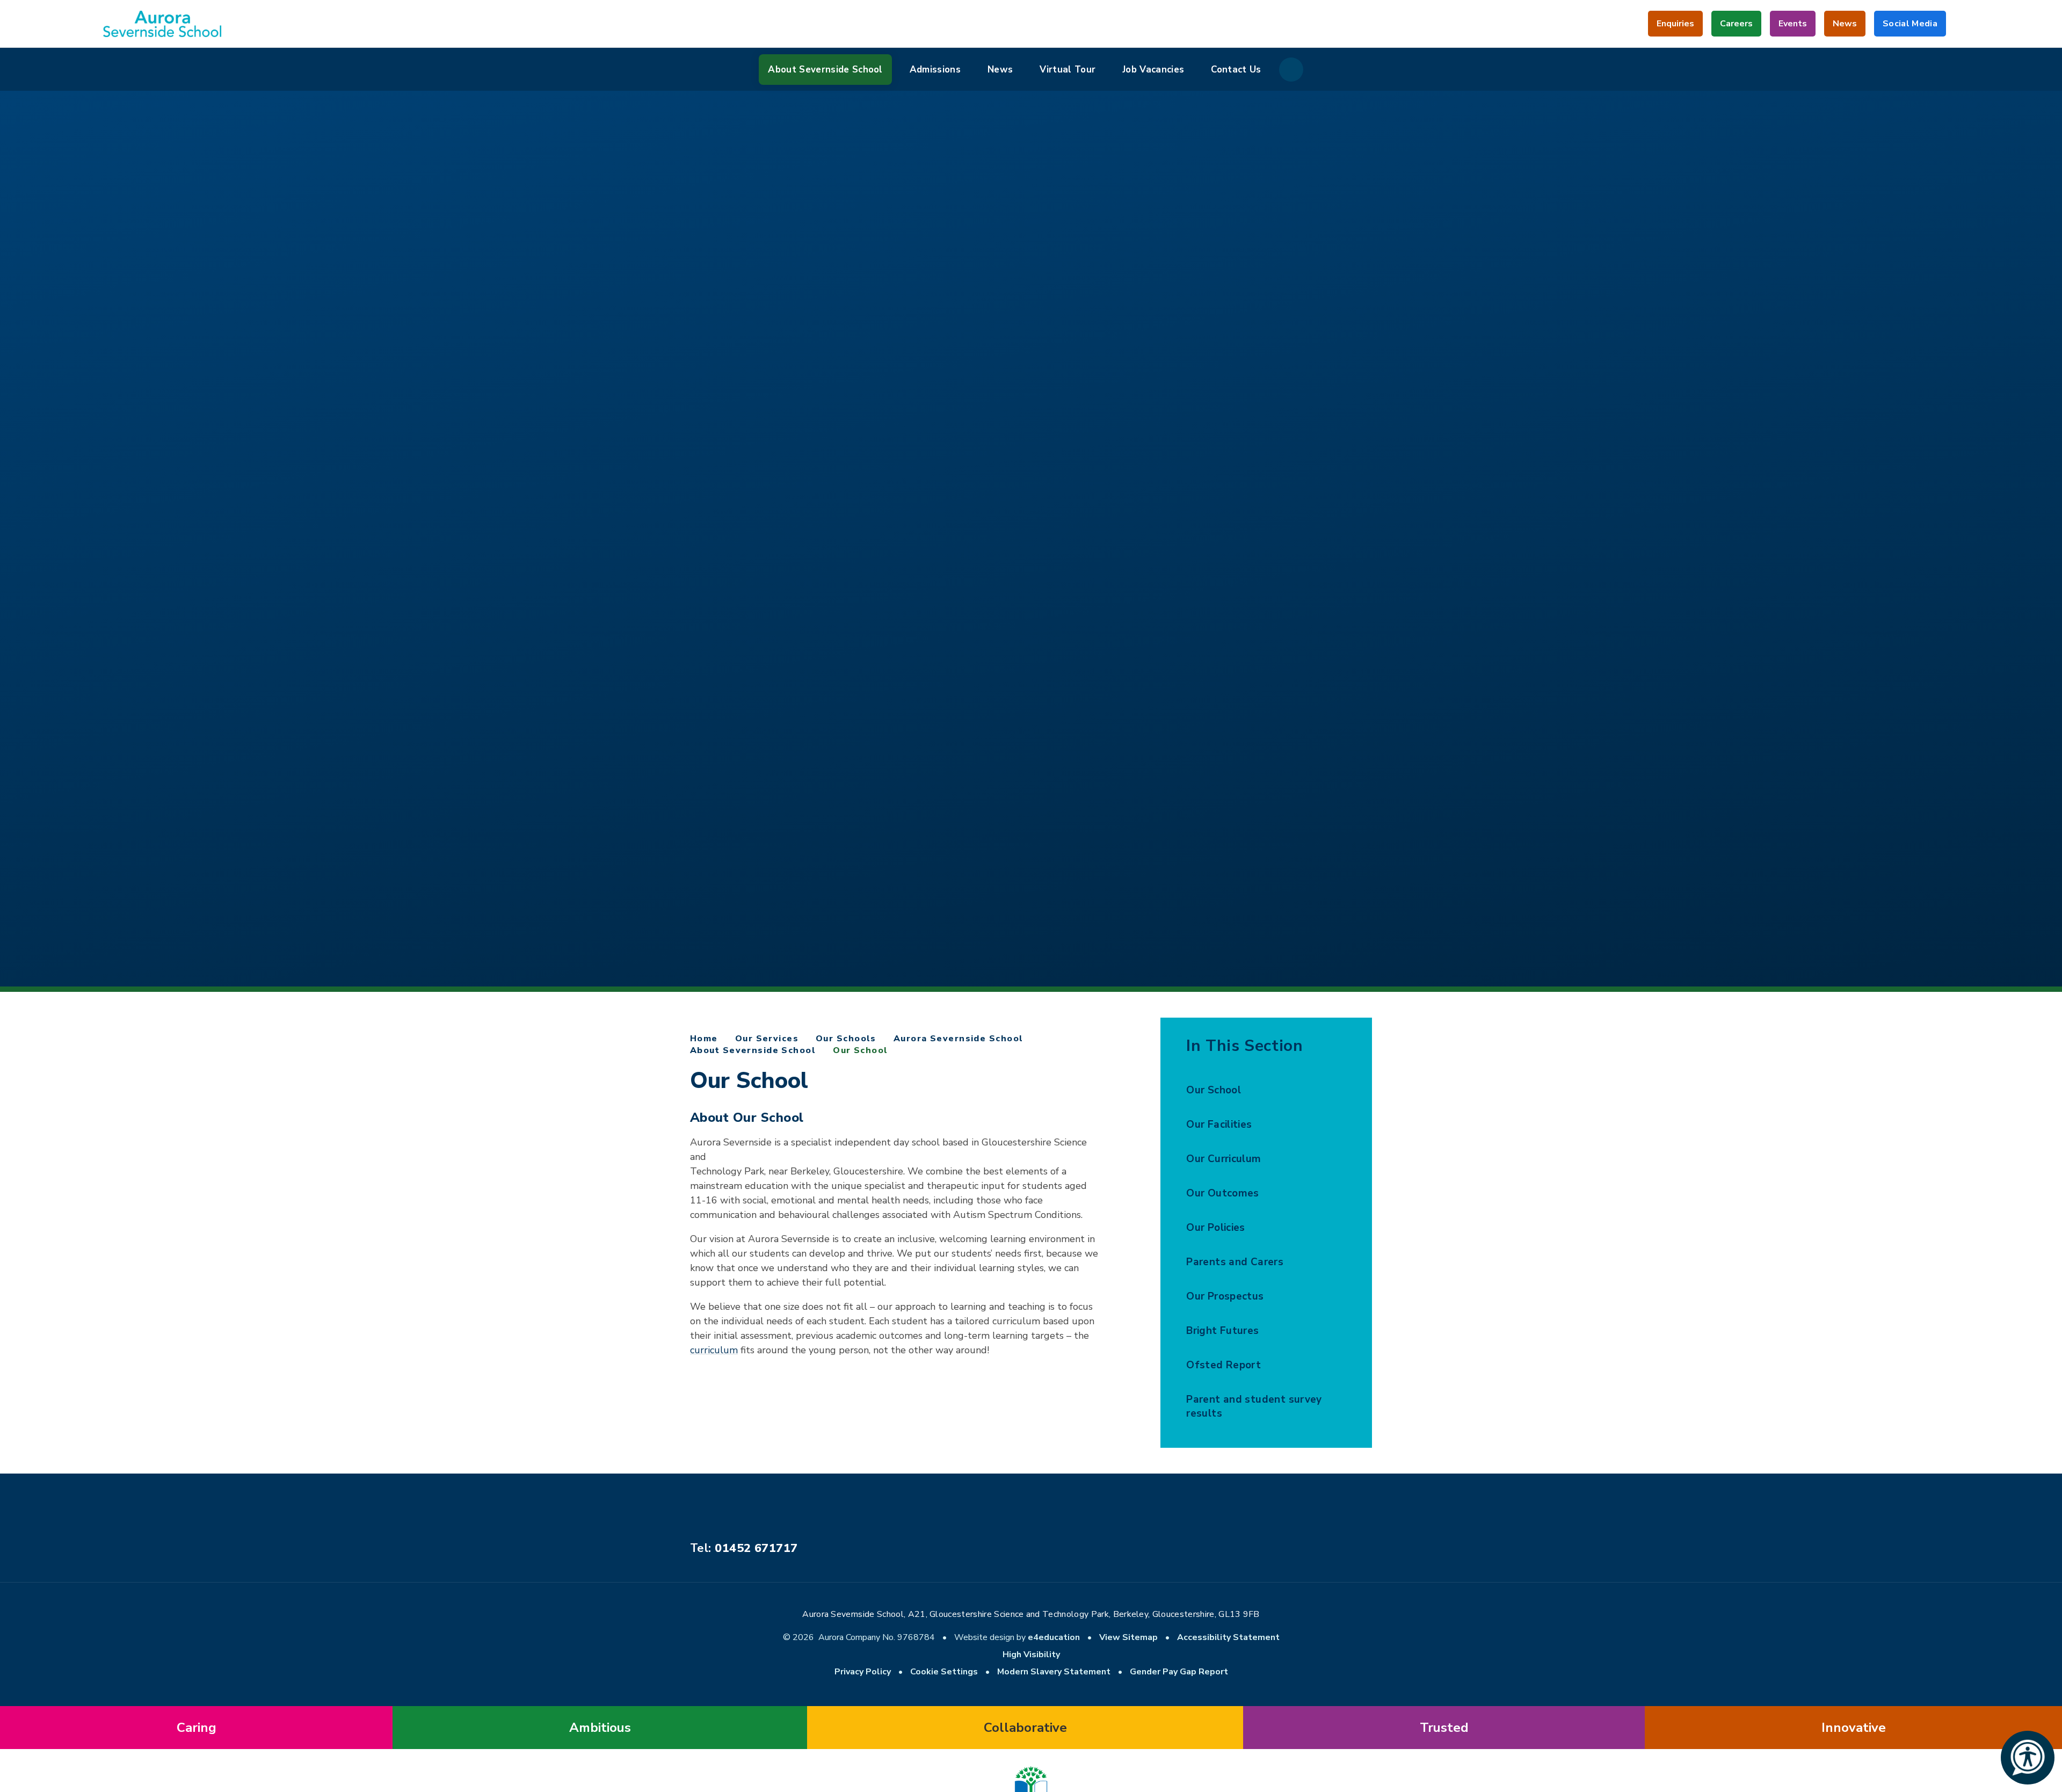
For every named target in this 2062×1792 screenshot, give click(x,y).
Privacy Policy (863, 1672)
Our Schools (846, 1039)
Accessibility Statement (1228, 1637)
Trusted (1444, 1728)
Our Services (767, 1039)
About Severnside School (753, 1050)
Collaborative (1025, 1728)
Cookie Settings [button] (944, 1672)
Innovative (1854, 1728)
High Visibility (1031, 1655)
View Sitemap (1128, 1637)
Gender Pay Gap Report (1179, 1672)
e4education (1054, 1637)
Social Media (1910, 27)
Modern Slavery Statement (1054, 1672)
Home (704, 1039)
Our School (860, 1050)
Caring (197, 1728)
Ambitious (600, 1728)
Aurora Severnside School (959, 1039)
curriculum (714, 1350)
